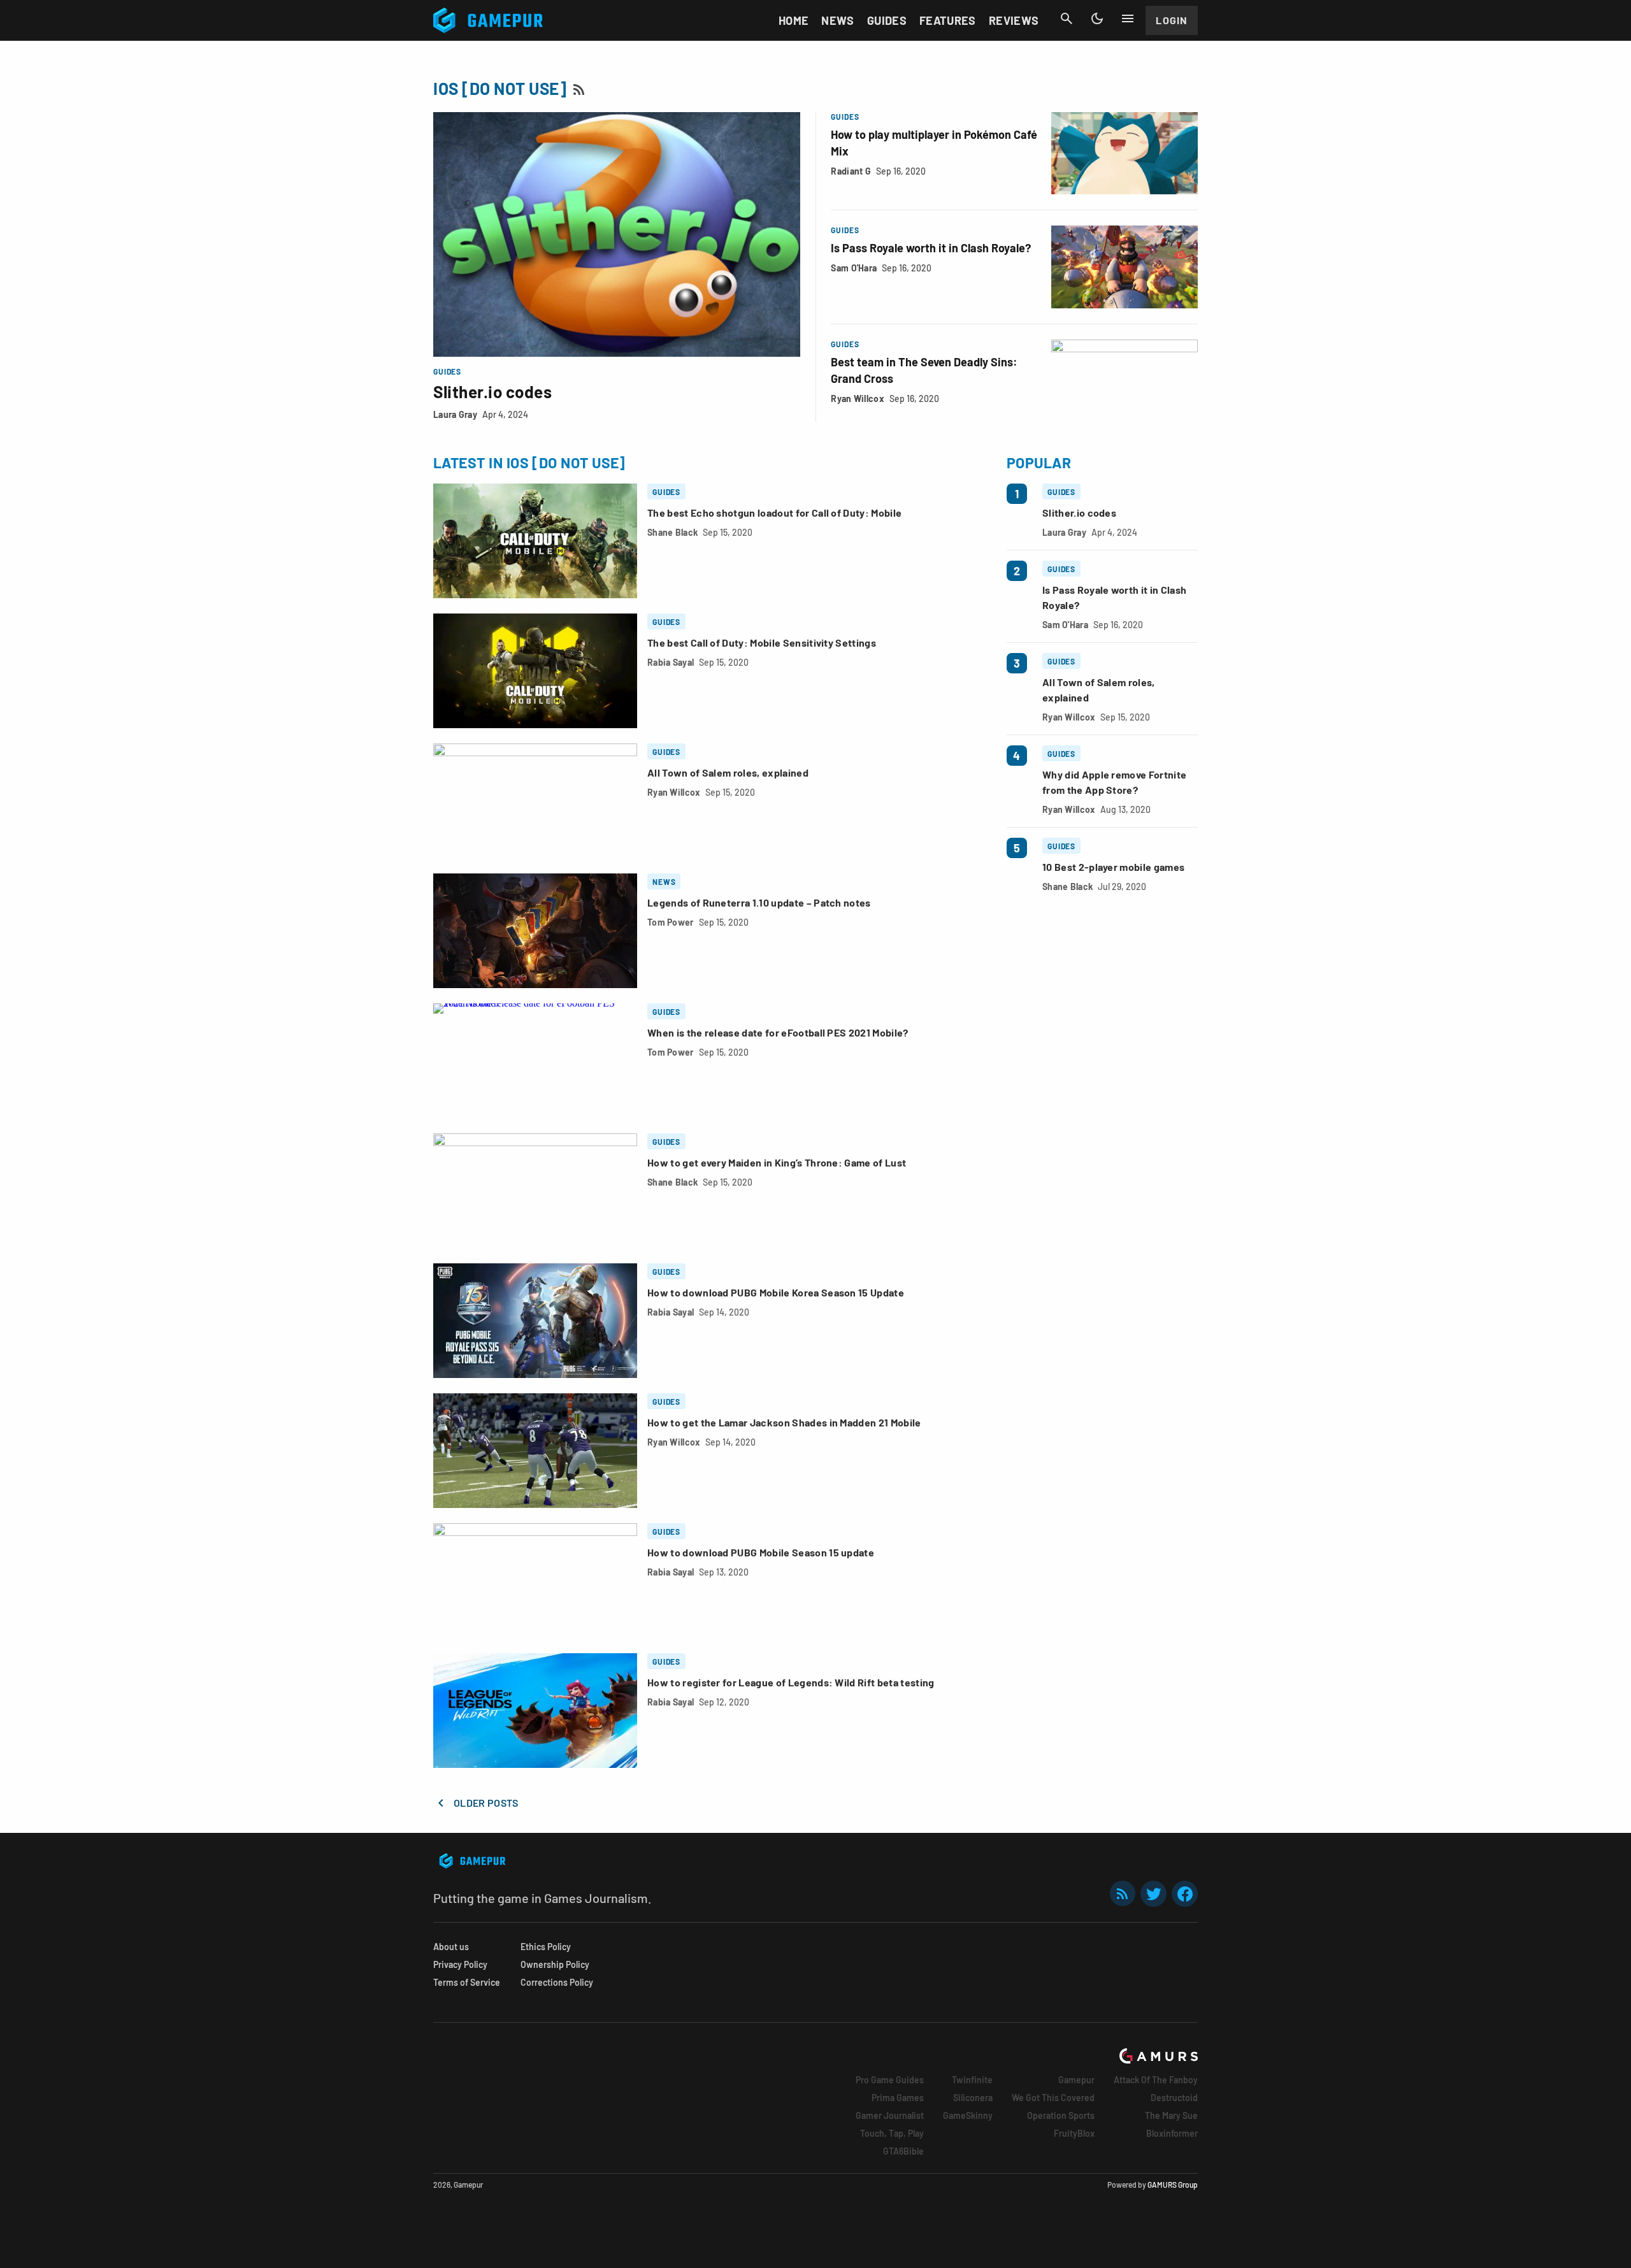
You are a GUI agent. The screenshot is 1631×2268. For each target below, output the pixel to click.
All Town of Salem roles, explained (728, 772)
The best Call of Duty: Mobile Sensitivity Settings (762, 642)
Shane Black (672, 532)
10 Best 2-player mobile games (1113, 867)
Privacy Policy (460, 1964)
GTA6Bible (903, 2151)
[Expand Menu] (1128, 18)
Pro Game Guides (890, 2080)
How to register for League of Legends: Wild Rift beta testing (791, 1682)
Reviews (1014, 20)
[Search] (1067, 18)
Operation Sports (1061, 2115)
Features (948, 20)
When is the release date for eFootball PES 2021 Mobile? (778, 1032)
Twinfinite (972, 2080)
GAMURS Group (1173, 2185)
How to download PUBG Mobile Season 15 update (761, 1552)
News (837, 20)
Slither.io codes (492, 391)
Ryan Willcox (857, 398)
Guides (887, 20)
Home (794, 20)
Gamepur (1076, 2080)
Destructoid (1174, 2098)
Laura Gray (455, 414)
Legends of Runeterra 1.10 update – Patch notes (759, 902)
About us (451, 1947)
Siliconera (973, 2098)
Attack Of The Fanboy (1156, 2080)
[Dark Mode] (1097, 18)
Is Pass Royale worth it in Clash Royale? (931, 248)
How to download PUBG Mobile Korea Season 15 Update (776, 1292)
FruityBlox (1074, 2133)
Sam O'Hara (854, 268)
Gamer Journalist (890, 2115)
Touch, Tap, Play (892, 2133)
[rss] (1123, 1894)
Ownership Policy (555, 1964)
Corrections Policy (557, 1982)
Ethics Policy (546, 1947)
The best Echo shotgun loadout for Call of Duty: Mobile (774, 513)
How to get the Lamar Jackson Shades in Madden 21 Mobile (784, 1422)
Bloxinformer (1172, 2133)
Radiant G (851, 171)
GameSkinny (968, 2115)
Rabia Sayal (671, 662)
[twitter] (1154, 1894)
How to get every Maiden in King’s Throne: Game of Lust (777, 1162)
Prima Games (898, 2098)
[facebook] (1185, 1894)
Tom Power (671, 922)
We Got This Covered (1053, 2098)
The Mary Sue (1171, 2115)
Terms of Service (467, 1982)
